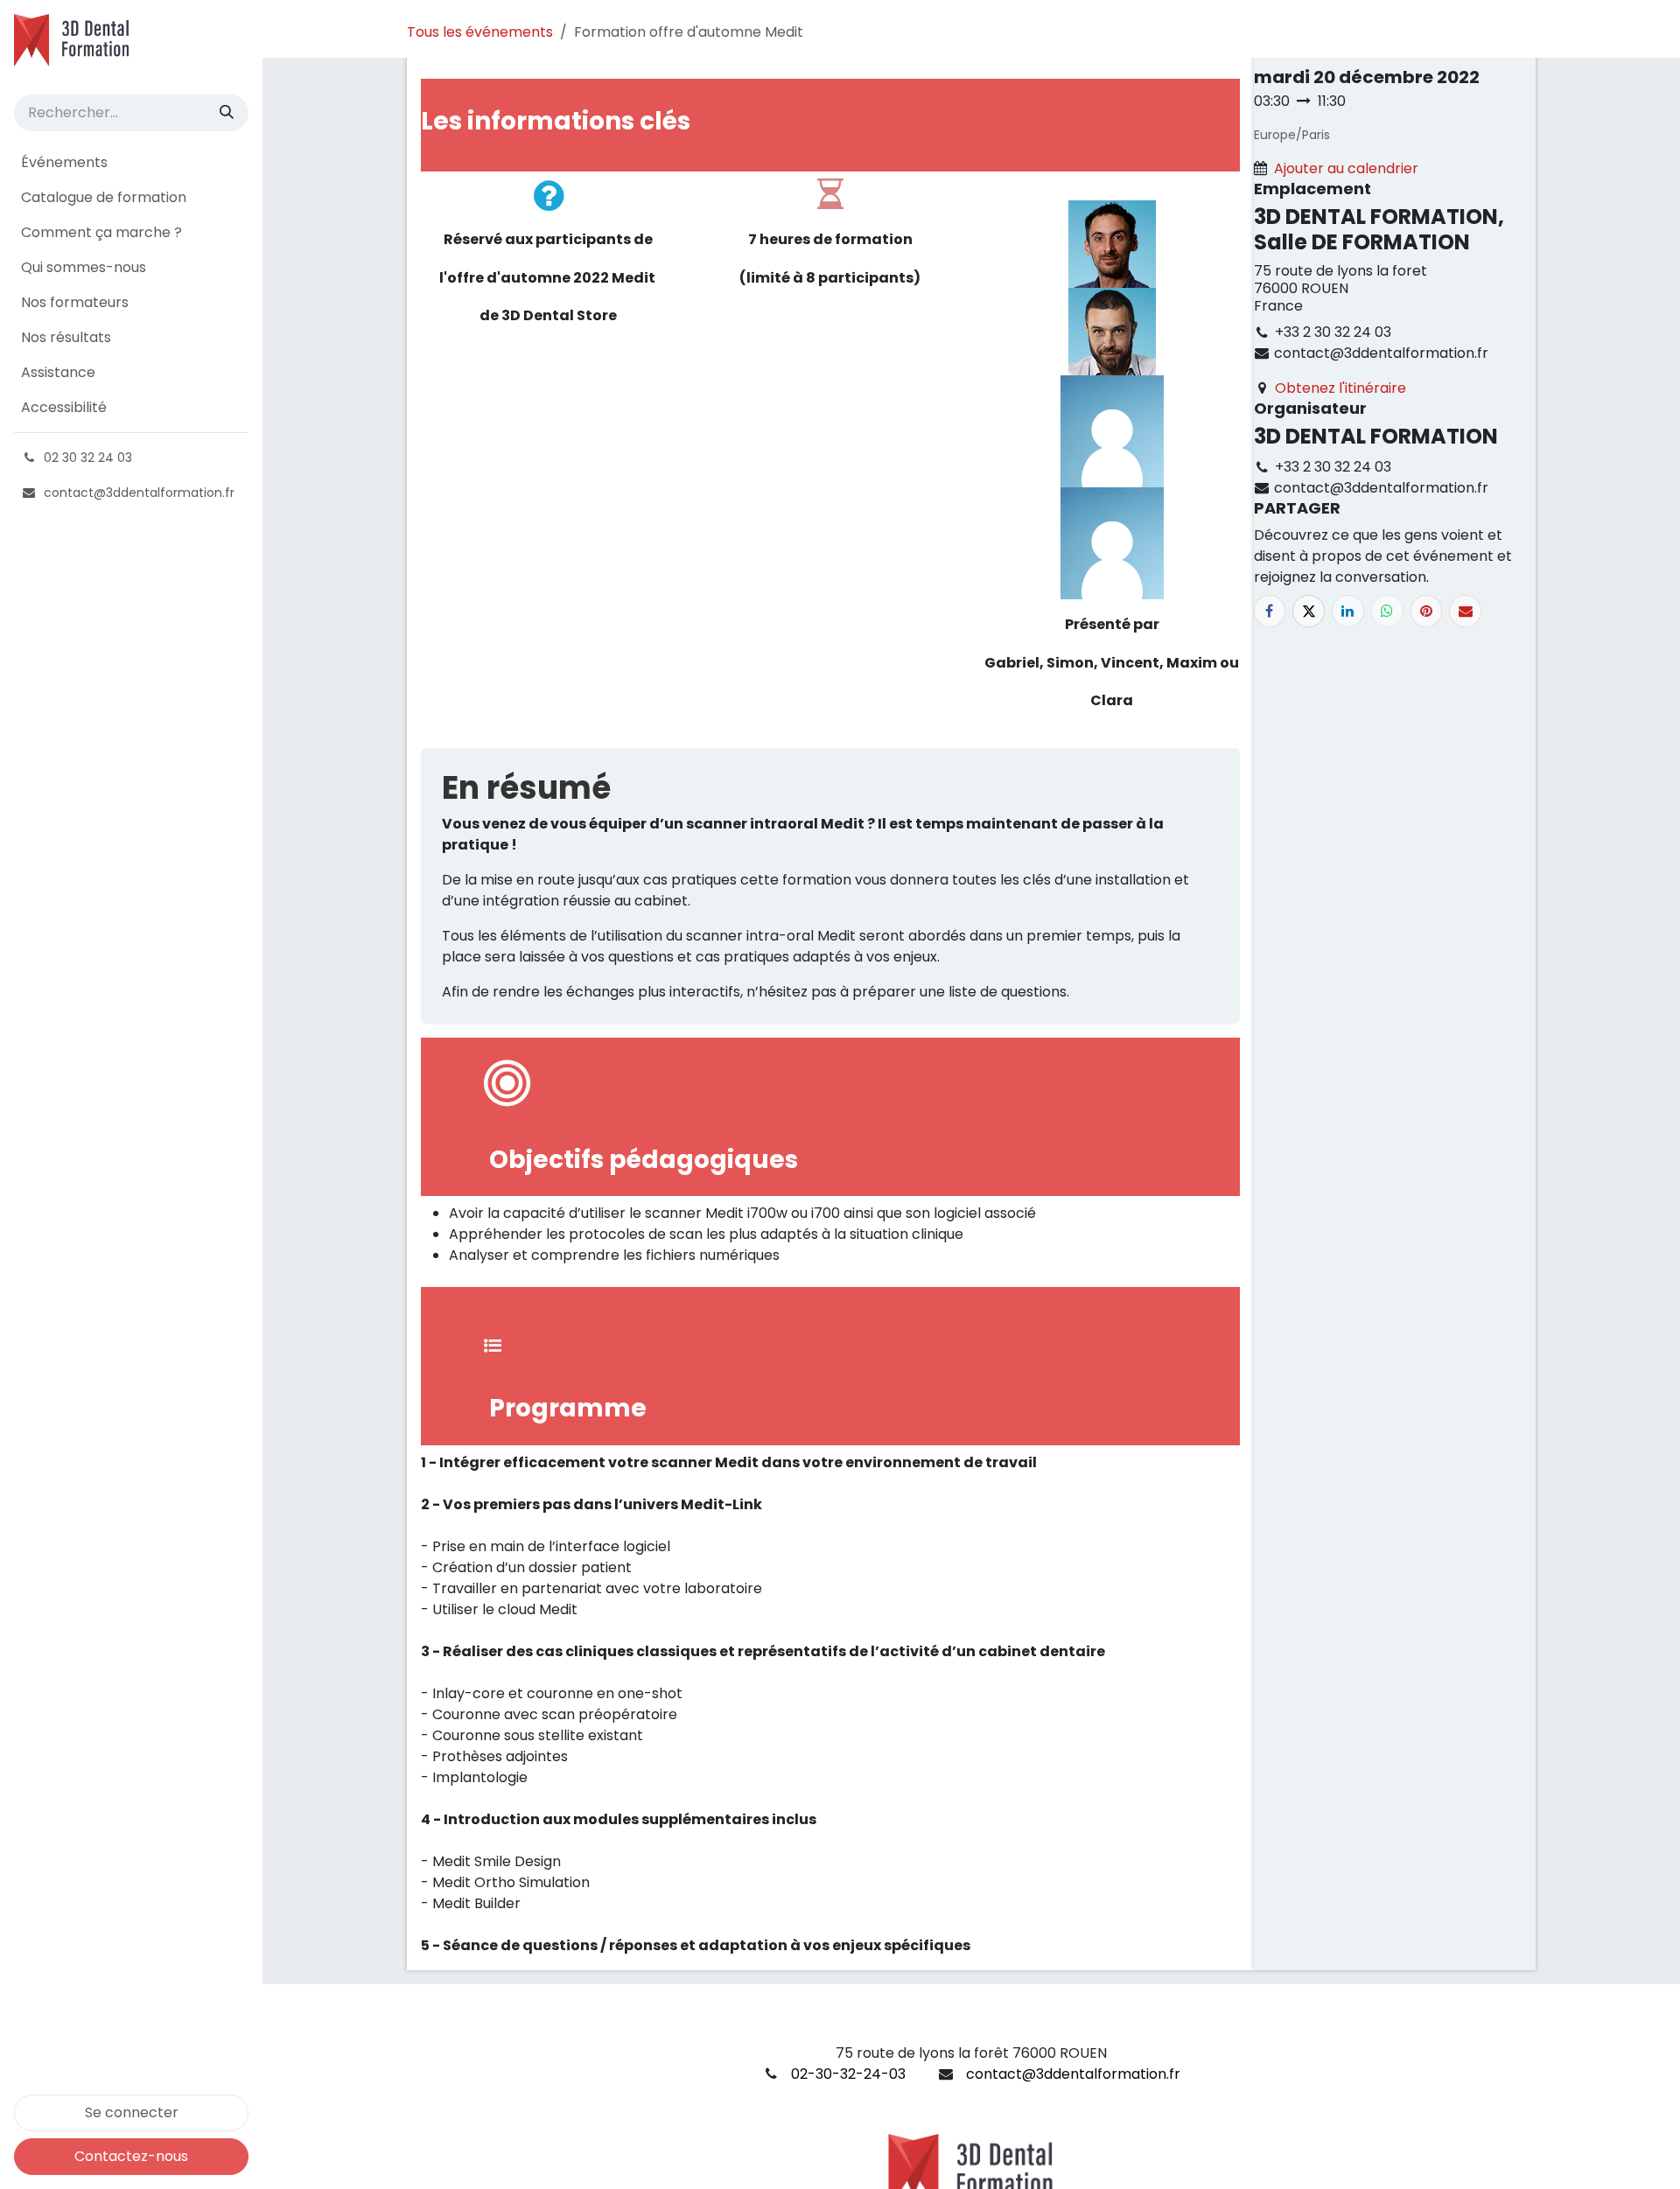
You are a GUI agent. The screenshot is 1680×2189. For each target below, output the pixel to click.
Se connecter (132, 2112)
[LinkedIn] (1348, 611)
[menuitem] (131, 163)
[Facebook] (1270, 611)
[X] (1309, 611)
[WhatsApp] (1387, 611)
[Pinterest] (1427, 611)
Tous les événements (480, 32)
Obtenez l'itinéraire (1340, 388)
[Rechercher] (227, 113)
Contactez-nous (131, 2156)
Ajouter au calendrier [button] (1346, 168)
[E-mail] (1465, 611)
